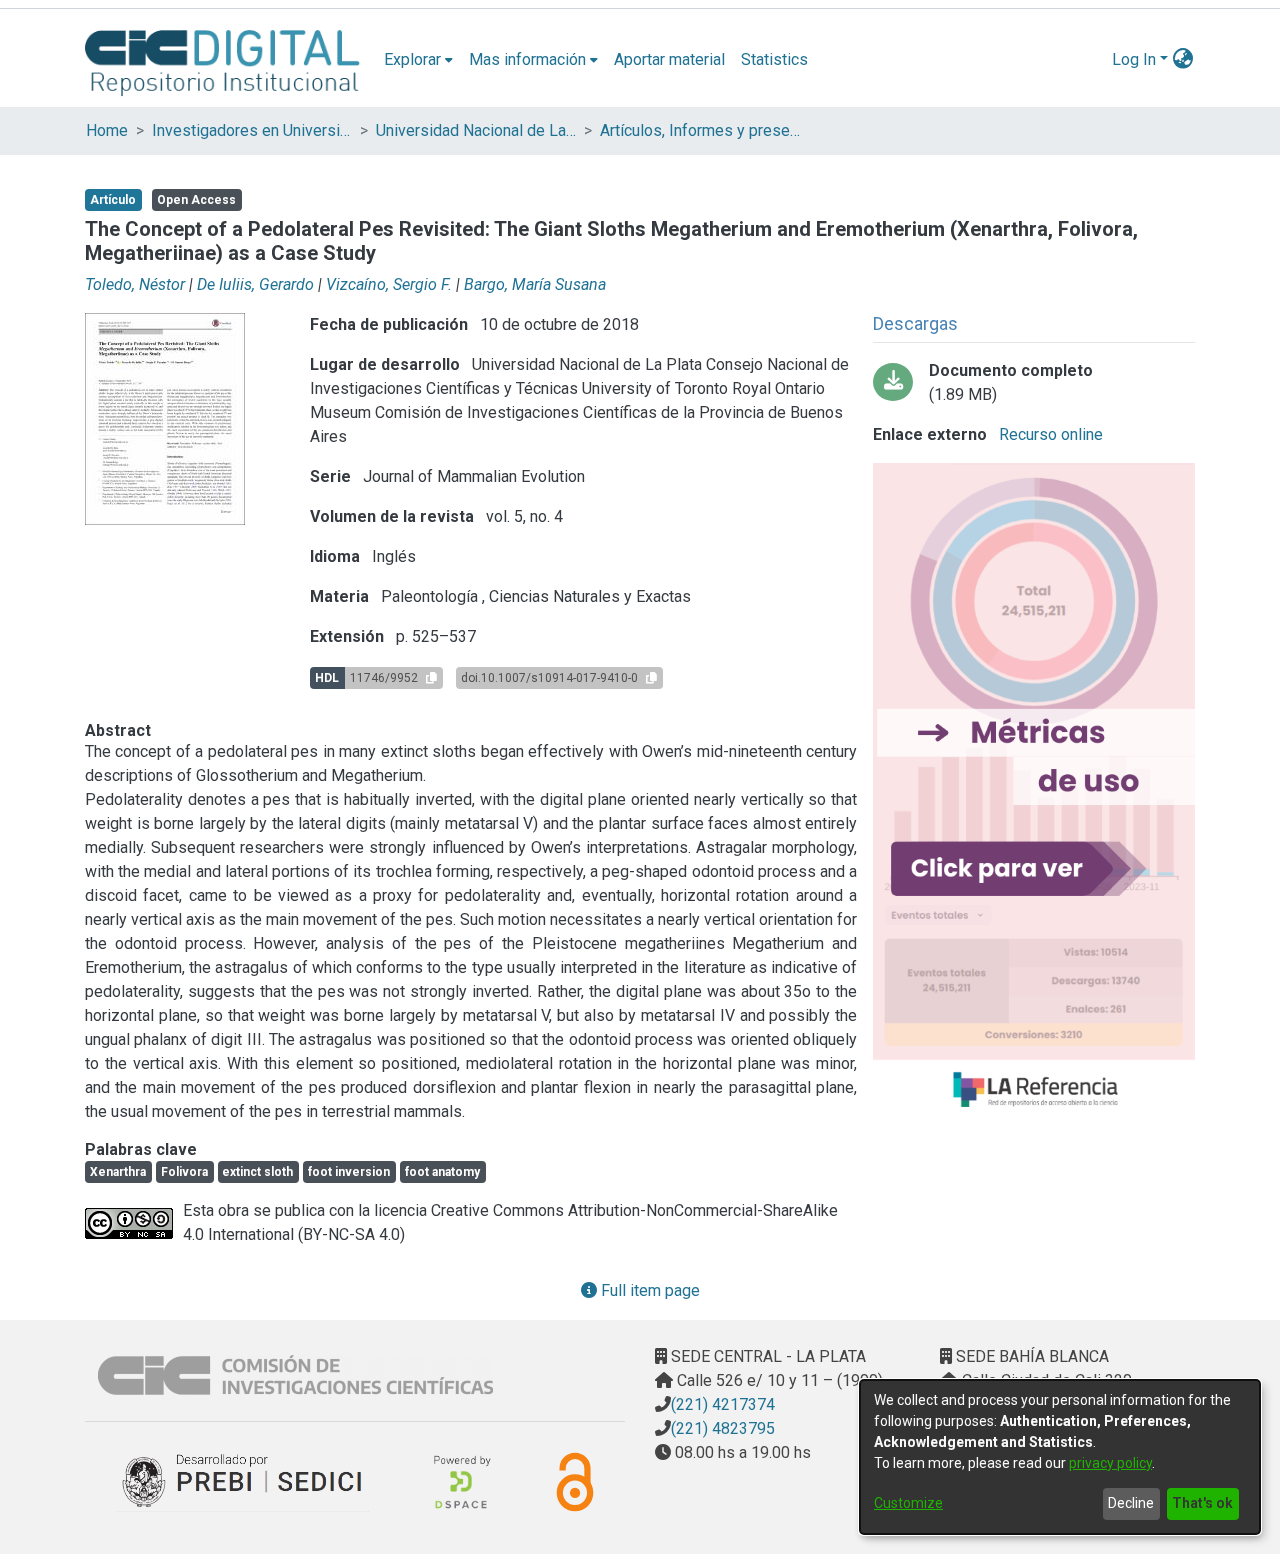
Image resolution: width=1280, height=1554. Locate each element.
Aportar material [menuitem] (669, 59)
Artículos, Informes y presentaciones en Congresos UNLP (700, 130)
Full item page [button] (648, 1290)
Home (107, 130)
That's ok (1202, 1503)
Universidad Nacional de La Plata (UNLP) (476, 130)
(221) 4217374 (723, 1404)
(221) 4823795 (723, 1428)
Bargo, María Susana (535, 284)
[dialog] (1060, 1457)
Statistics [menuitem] (774, 59)
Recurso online (1049, 434)
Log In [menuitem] (1134, 59)
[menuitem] (418, 60)
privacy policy (1110, 1463)
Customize (908, 1503)
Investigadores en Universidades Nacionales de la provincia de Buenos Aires (252, 130)
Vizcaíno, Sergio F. (389, 284)
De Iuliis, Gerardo (255, 284)
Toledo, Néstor (135, 284)
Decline (1131, 1503)
